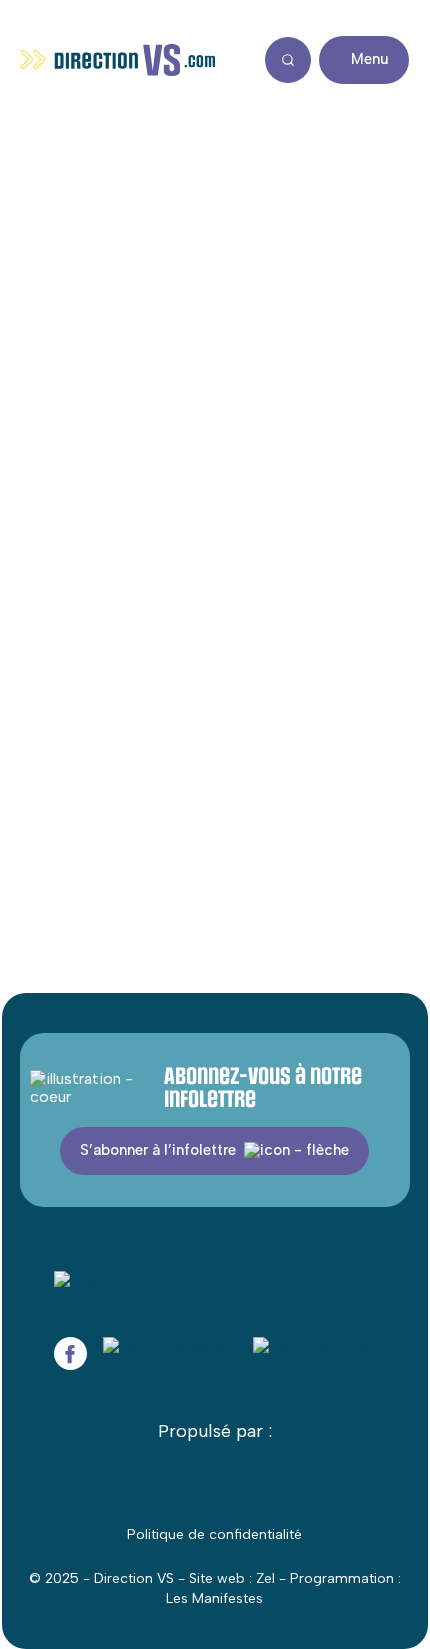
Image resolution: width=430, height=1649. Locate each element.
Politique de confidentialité (214, 1534)
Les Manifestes (214, 1598)
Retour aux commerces (132, 137)
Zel (265, 1578)
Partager (361, 303)
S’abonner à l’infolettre (158, 1150)
